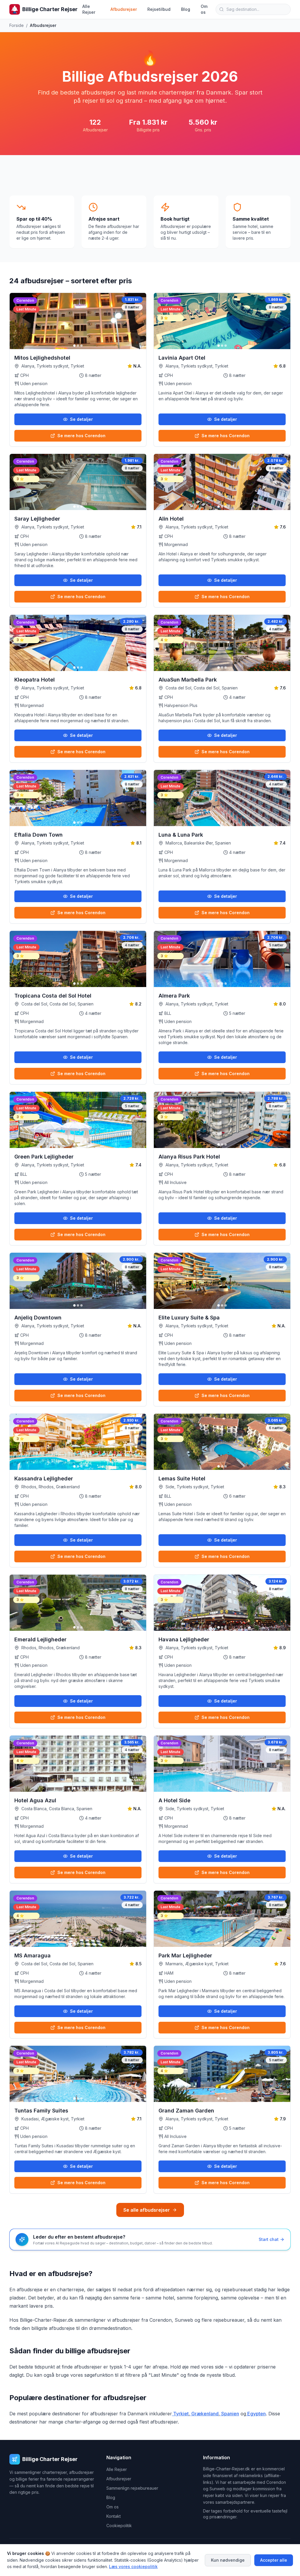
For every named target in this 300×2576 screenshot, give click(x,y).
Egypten (256, 2414)
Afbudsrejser (124, 9)
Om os (204, 9)
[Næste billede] (139, 321)
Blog (186, 9)
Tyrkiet (180, 2414)
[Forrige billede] (17, 321)
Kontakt (114, 2516)
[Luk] (288, 2530)
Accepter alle (274, 2560)
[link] (26, 300)
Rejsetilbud (159, 9)
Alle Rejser (89, 9)
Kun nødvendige (228, 2560)
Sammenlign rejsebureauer (132, 2488)
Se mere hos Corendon (81, 436)
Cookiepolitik (119, 2526)
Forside (17, 25)
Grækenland (204, 2414)
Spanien (230, 2414)
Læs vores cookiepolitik (133, 2566)
